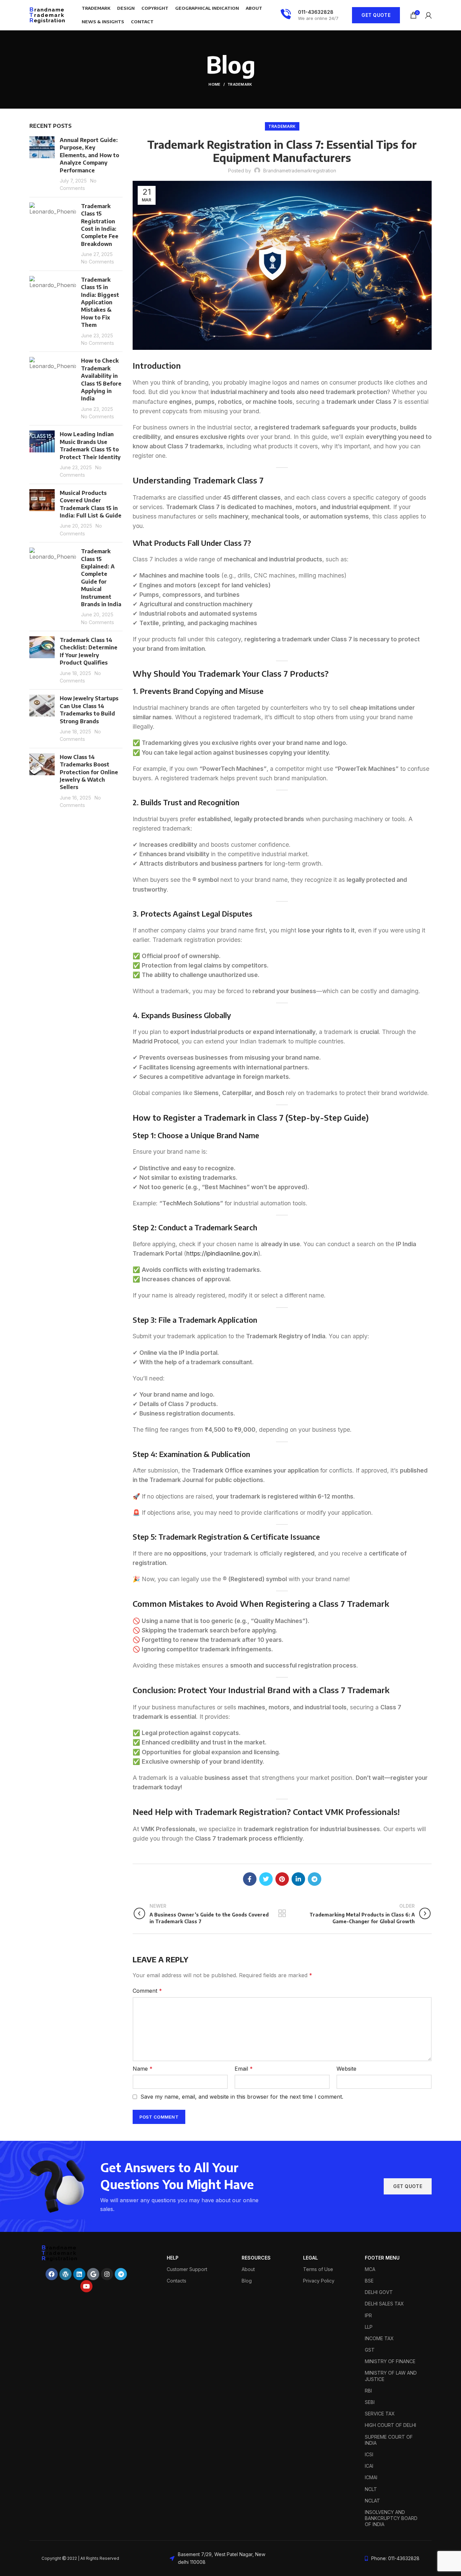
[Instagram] (107, 2274)
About (248, 2269)
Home (214, 84)
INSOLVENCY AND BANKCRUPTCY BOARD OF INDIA (391, 2518)
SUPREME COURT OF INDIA (389, 2440)
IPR (368, 2315)
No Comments (98, 262)
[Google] (93, 2274)
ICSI (369, 2454)
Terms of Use (318, 2269)
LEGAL (310, 2258)
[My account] (428, 15)
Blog (247, 2281)
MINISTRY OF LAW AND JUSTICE (391, 2376)
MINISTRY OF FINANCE (390, 2361)
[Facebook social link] (250, 1879)
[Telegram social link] (315, 1879)
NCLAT (372, 2501)
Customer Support (187, 2269)
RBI (368, 2391)
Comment (147, 1991)
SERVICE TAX (380, 2414)
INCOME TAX (379, 2338)
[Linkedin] (79, 2274)
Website (346, 2069)
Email (244, 2069)
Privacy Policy (319, 2281)
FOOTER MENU (382, 2258)
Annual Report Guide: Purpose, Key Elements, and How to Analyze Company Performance (89, 155)
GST (370, 2350)
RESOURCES (256, 2258)
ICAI (369, 2466)
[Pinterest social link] (282, 1879)
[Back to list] (282, 1913)
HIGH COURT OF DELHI (390, 2425)
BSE (369, 2281)
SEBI (370, 2402)
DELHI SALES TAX (384, 2304)
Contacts (177, 2281)
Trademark (240, 84)
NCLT (371, 2489)
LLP (369, 2327)
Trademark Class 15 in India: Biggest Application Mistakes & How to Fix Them (100, 302)
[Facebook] (52, 2274)
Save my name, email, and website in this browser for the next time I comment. (242, 2097)
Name (143, 2069)
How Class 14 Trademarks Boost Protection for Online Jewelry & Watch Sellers (89, 772)
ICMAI (371, 2477)
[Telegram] (121, 2274)
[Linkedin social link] (298, 1879)
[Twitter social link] (266, 1879)
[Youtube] (86, 2286)
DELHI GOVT (379, 2292)
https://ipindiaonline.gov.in (222, 1253)
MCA (370, 2269)
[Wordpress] (65, 2274)
